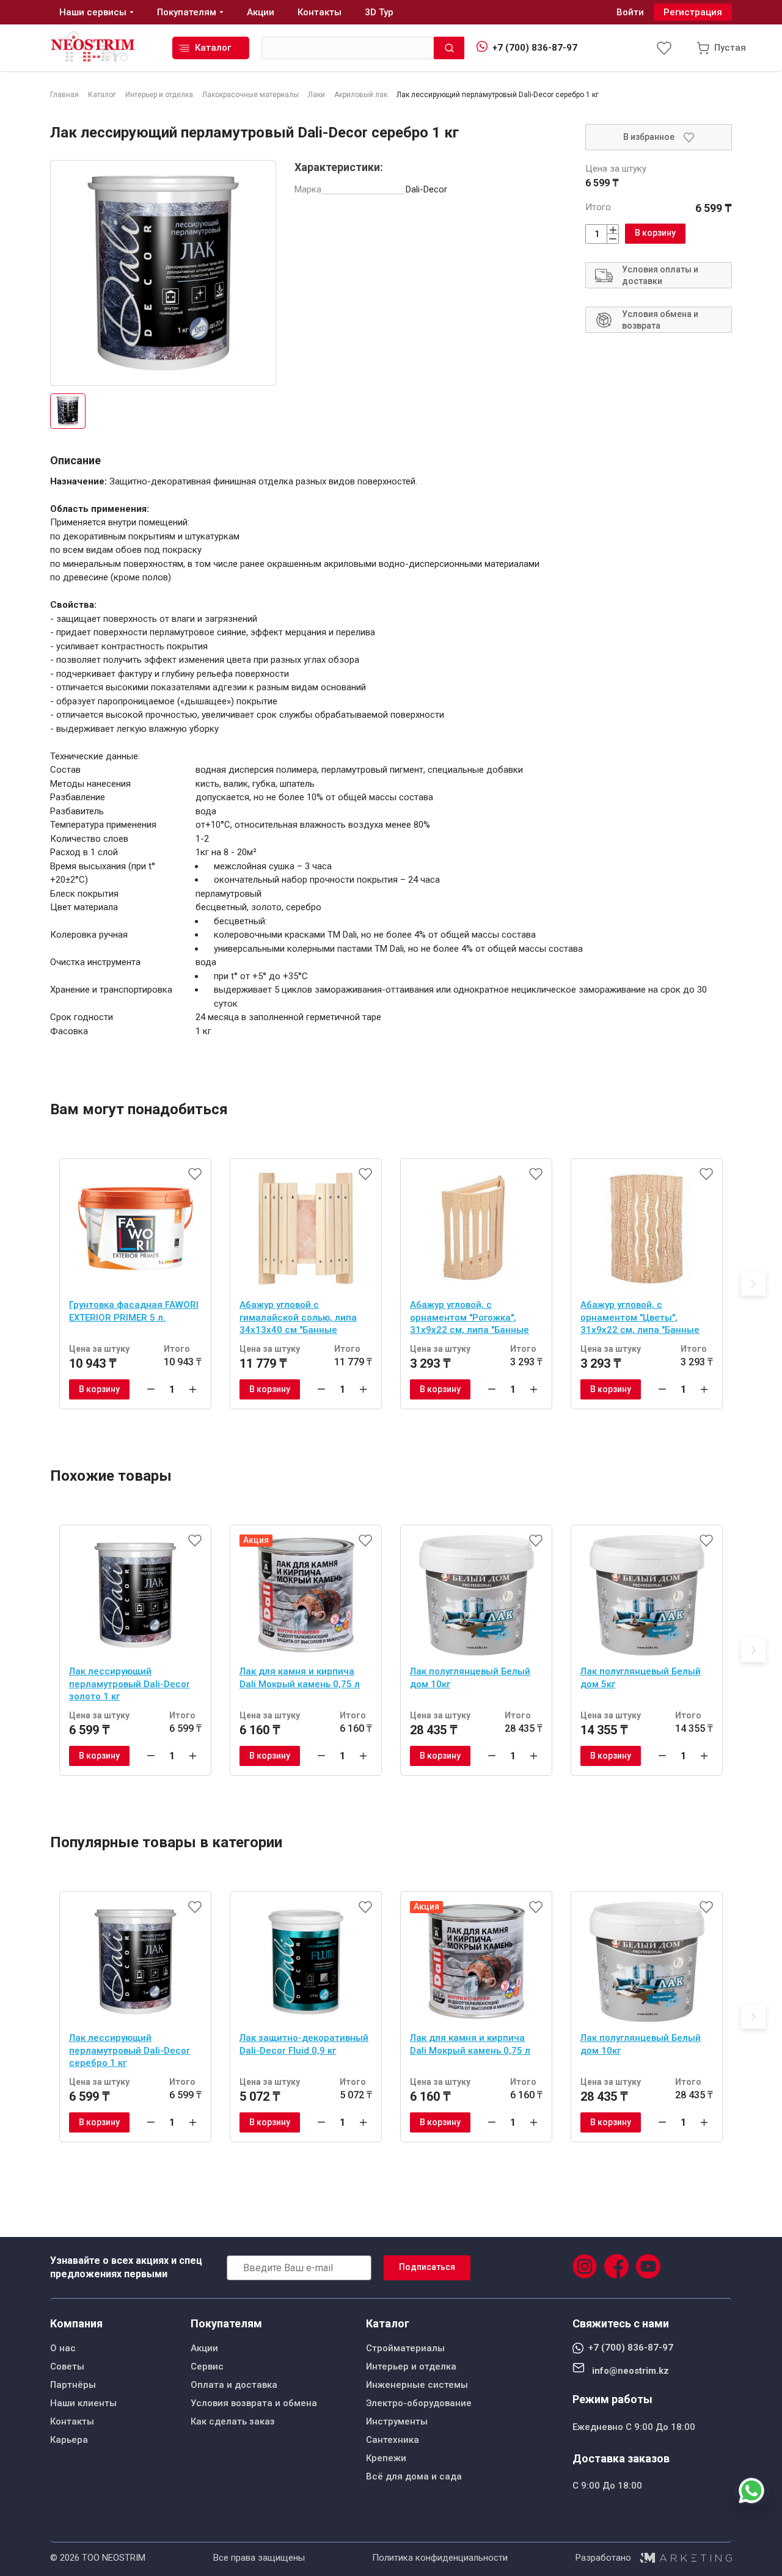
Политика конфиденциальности (440, 2558)
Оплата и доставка (234, 2385)
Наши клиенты (83, 2403)
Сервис (207, 2366)
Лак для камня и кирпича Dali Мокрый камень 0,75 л (300, 1678)
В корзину (655, 233)
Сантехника (393, 2440)
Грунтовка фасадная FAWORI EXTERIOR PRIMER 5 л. (134, 1311)
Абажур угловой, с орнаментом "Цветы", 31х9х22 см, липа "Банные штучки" (640, 1319)
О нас (63, 2348)
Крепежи (386, 2458)
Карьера (69, 2440)
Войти (630, 12)
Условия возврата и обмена (254, 2403)
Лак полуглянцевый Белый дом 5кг (641, 1678)
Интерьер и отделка (411, 2366)
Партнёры (73, 2385)
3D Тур (379, 12)
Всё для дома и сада (414, 2476)
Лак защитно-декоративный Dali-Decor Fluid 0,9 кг (304, 2044)
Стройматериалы (405, 2348)
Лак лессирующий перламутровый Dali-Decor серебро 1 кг (130, 2050)
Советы (67, 2366)
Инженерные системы (417, 2385)
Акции (204, 2348)
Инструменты (397, 2421)
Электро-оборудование (419, 2403)
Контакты (72, 2421)
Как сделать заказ (233, 2421)
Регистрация (693, 12)
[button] (753, 1283)
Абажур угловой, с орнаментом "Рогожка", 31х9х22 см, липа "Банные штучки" (470, 1319)
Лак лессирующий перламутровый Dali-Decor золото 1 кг (130, 1684)
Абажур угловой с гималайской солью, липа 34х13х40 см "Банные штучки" (298, 1319)
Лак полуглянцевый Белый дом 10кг (470, 1678)
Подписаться (427, 2267)
